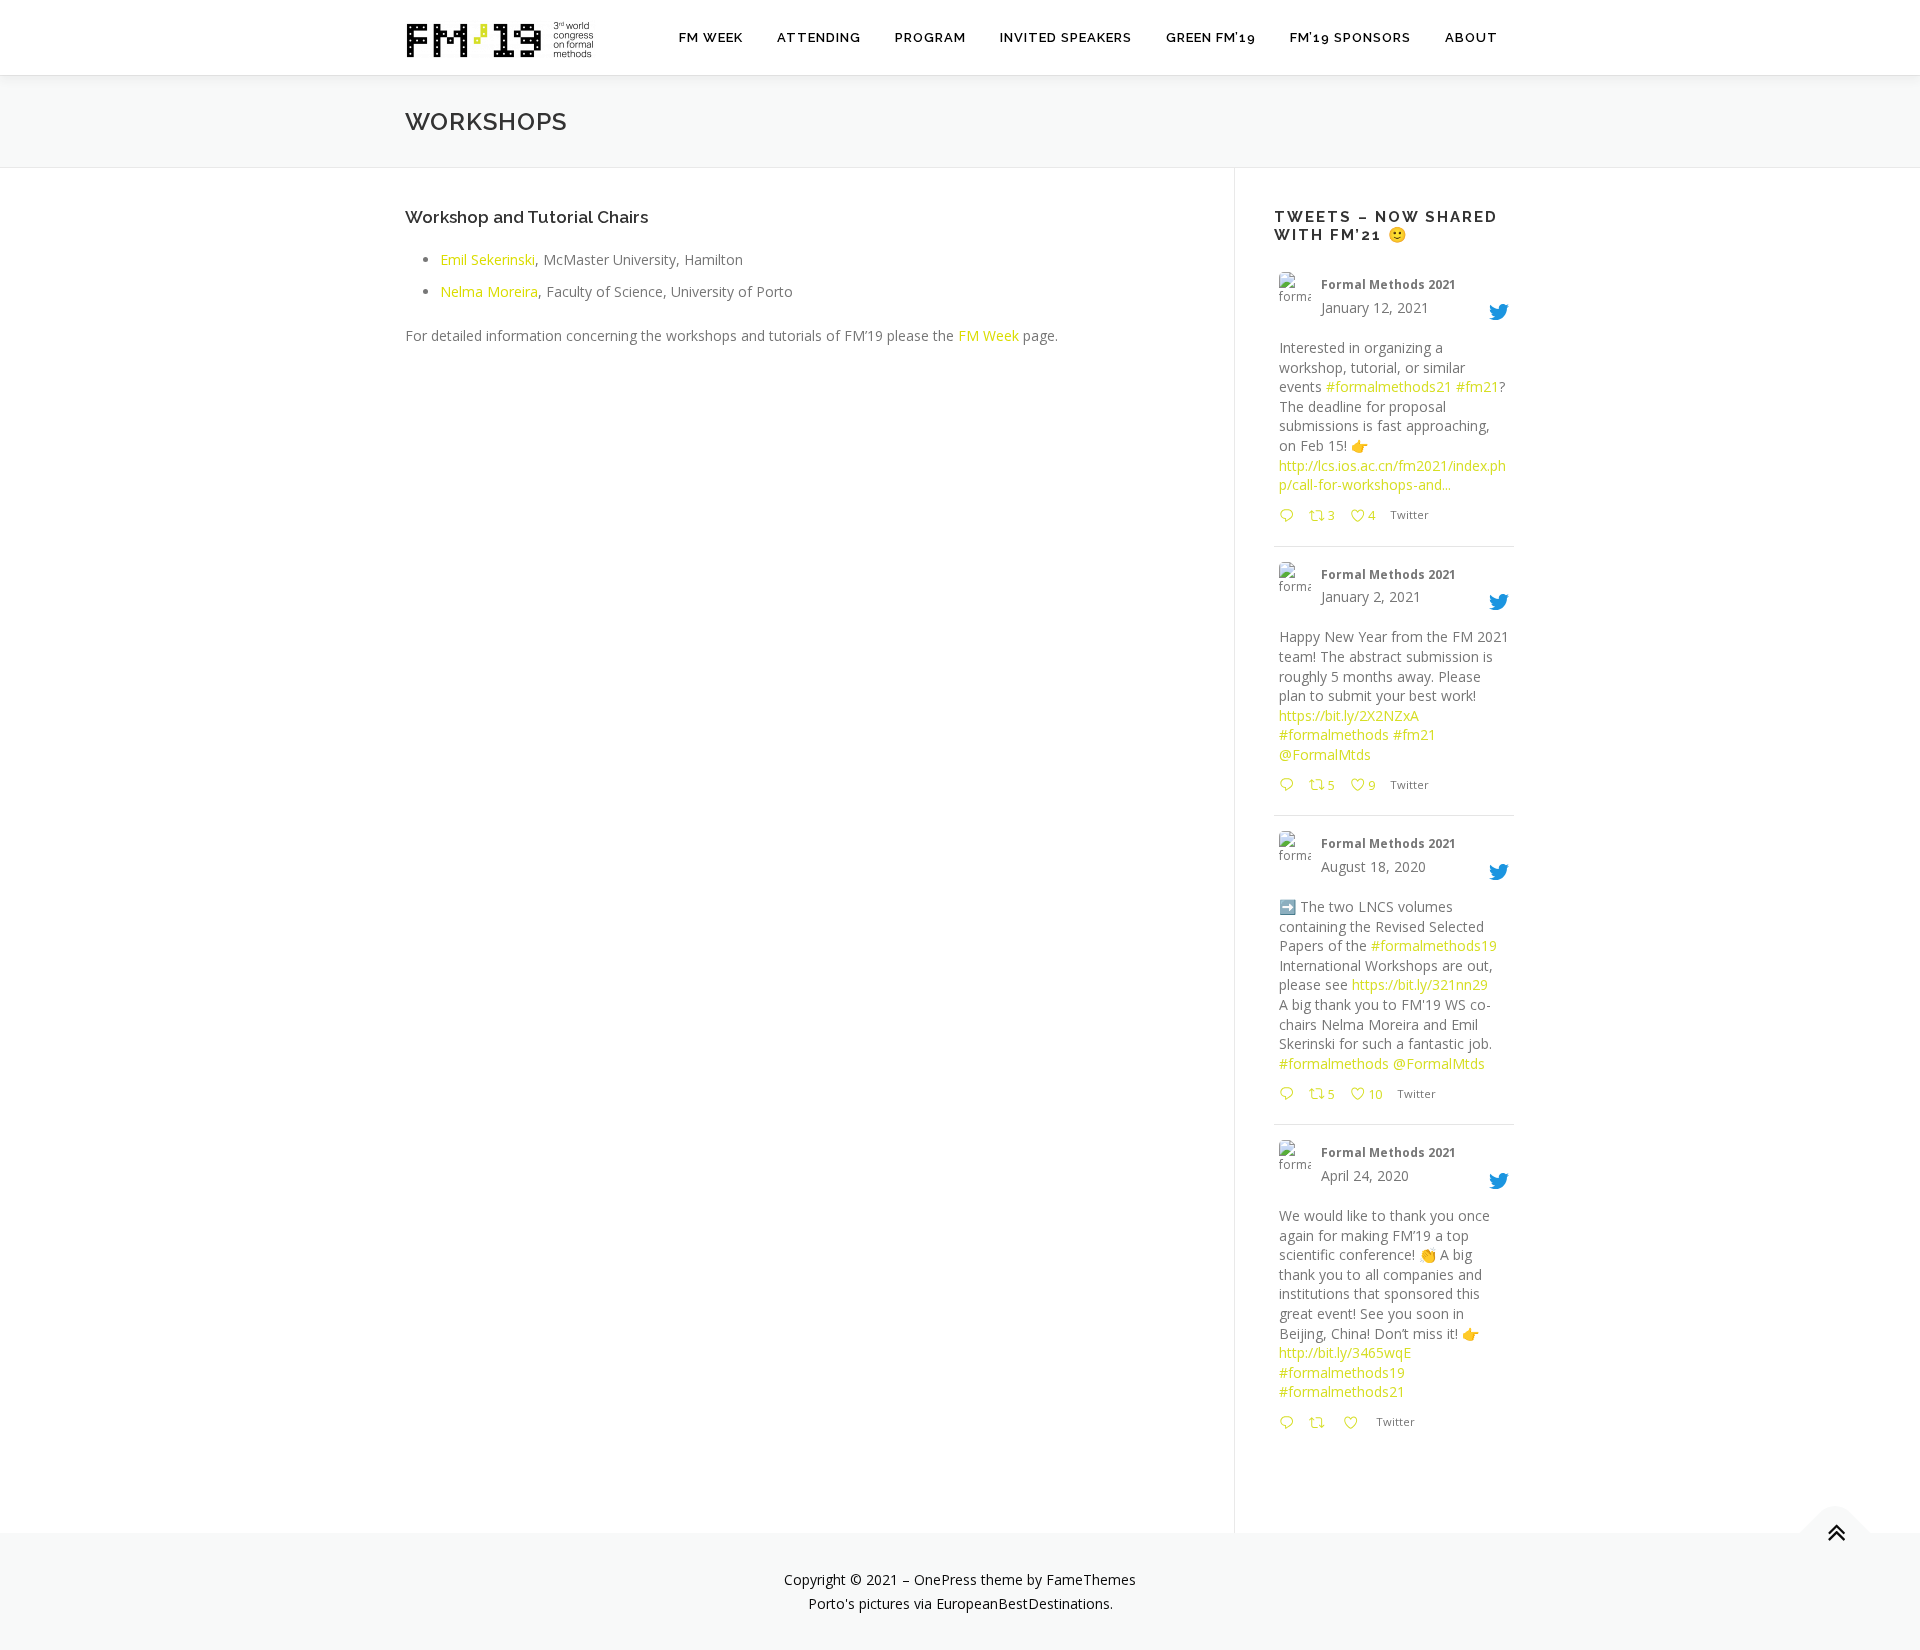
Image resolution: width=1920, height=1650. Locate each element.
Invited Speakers (1066, 37)
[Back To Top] (1835, 1532)
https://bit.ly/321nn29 (1420, 984)
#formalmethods (1334, 734)
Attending (819, 37)
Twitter (1408, 514)
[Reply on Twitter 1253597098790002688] (1289, 1424)
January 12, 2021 (1375, 307)
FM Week (711, 37)
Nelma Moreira (489, 291)
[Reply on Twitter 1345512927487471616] (1289, 786)
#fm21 (1477, 386)
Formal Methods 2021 (1388, 284)
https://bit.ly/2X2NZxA (1349, 715)
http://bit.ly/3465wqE (1345, 1352)
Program (930, 37)
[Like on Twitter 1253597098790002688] (1354, 1424)
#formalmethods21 (1389, 386)
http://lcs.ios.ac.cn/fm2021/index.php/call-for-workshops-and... (1392, 475)
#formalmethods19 (1434, 945)
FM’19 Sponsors (1350, 37)
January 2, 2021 (1371, 596)
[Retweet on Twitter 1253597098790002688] (1320, 1424)
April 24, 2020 (1365, 1175)
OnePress (945, 1579)
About (1471, 37)
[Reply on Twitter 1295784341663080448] (1289, 1095)
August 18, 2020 (1373, 866)
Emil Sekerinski (487, 259)
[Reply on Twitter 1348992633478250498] (1289, 517)
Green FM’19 (1211, 37)
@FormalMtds (1325, 754)
